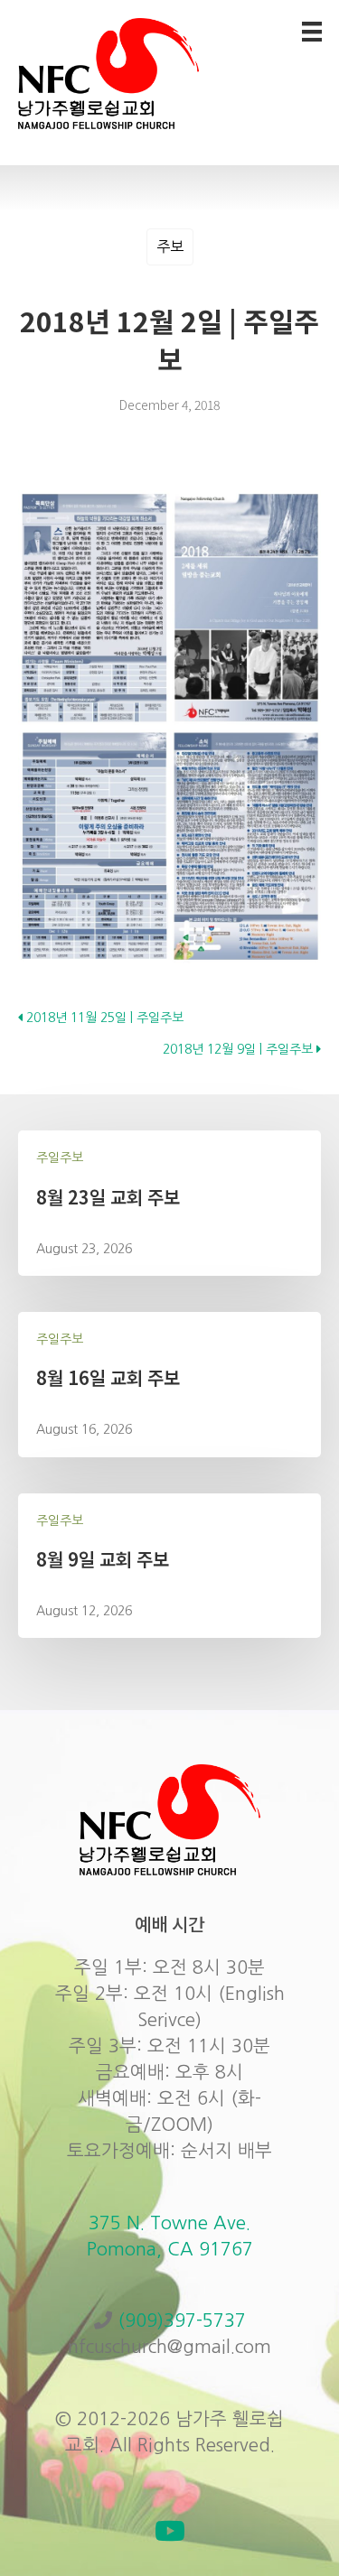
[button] (170, 2531)
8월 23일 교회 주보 (108, 1197)
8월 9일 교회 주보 (103, 1559)
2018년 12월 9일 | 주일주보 (240, 1049)
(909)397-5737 (182, 2320)
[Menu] (312, 32)
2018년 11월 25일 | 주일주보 (103, 1018)
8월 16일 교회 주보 (108, 1377)
